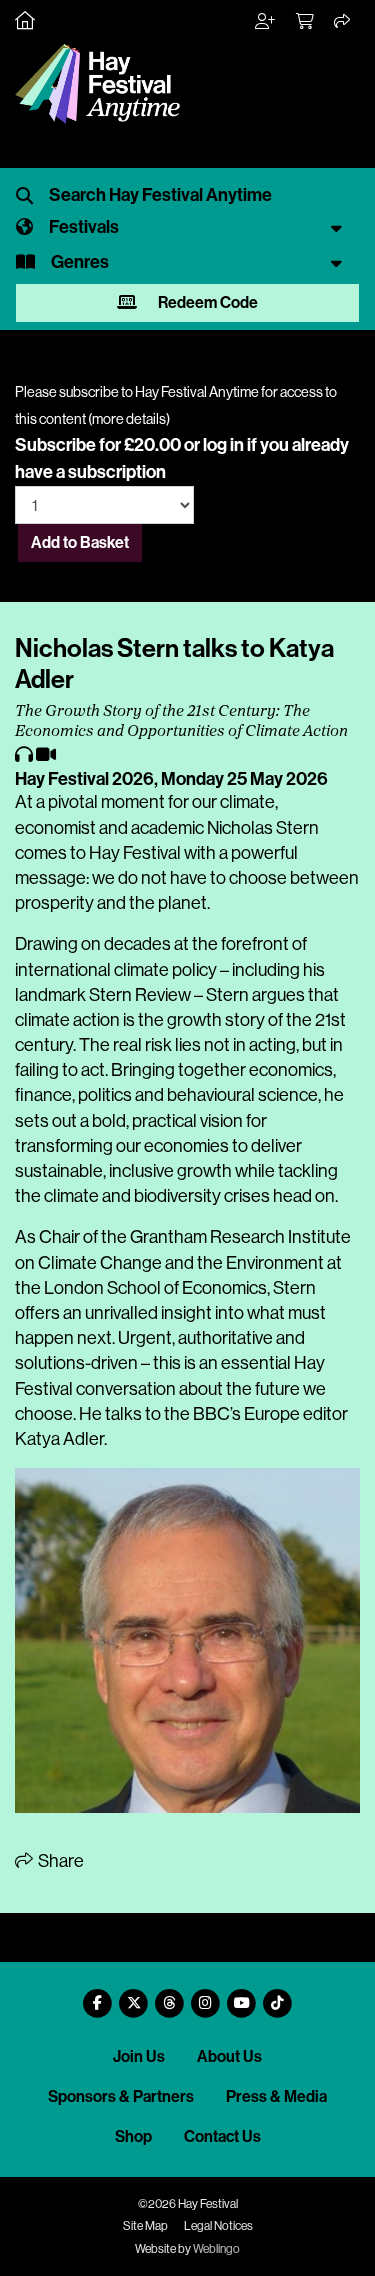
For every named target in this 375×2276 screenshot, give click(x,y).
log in (223, 445)
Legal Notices (218, 2226)
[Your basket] (306, 22)
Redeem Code (206, 302)
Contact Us (222, 2136)
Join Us (139, 2056)
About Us (229, 2056)
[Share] (343, 22)
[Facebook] (98, 1995)
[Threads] (170, 1995)
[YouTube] (242, 1995)
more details (129, 419)
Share (59, 1861)
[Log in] (266, 22)
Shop (133, 2136)
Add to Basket (80, 542)
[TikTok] (278, 1995)
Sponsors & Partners (121, 2096)
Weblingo (216, 2249)
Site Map (145, 2226)
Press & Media (276, 2096)
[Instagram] (206, 1995)
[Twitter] (134, 1995)
